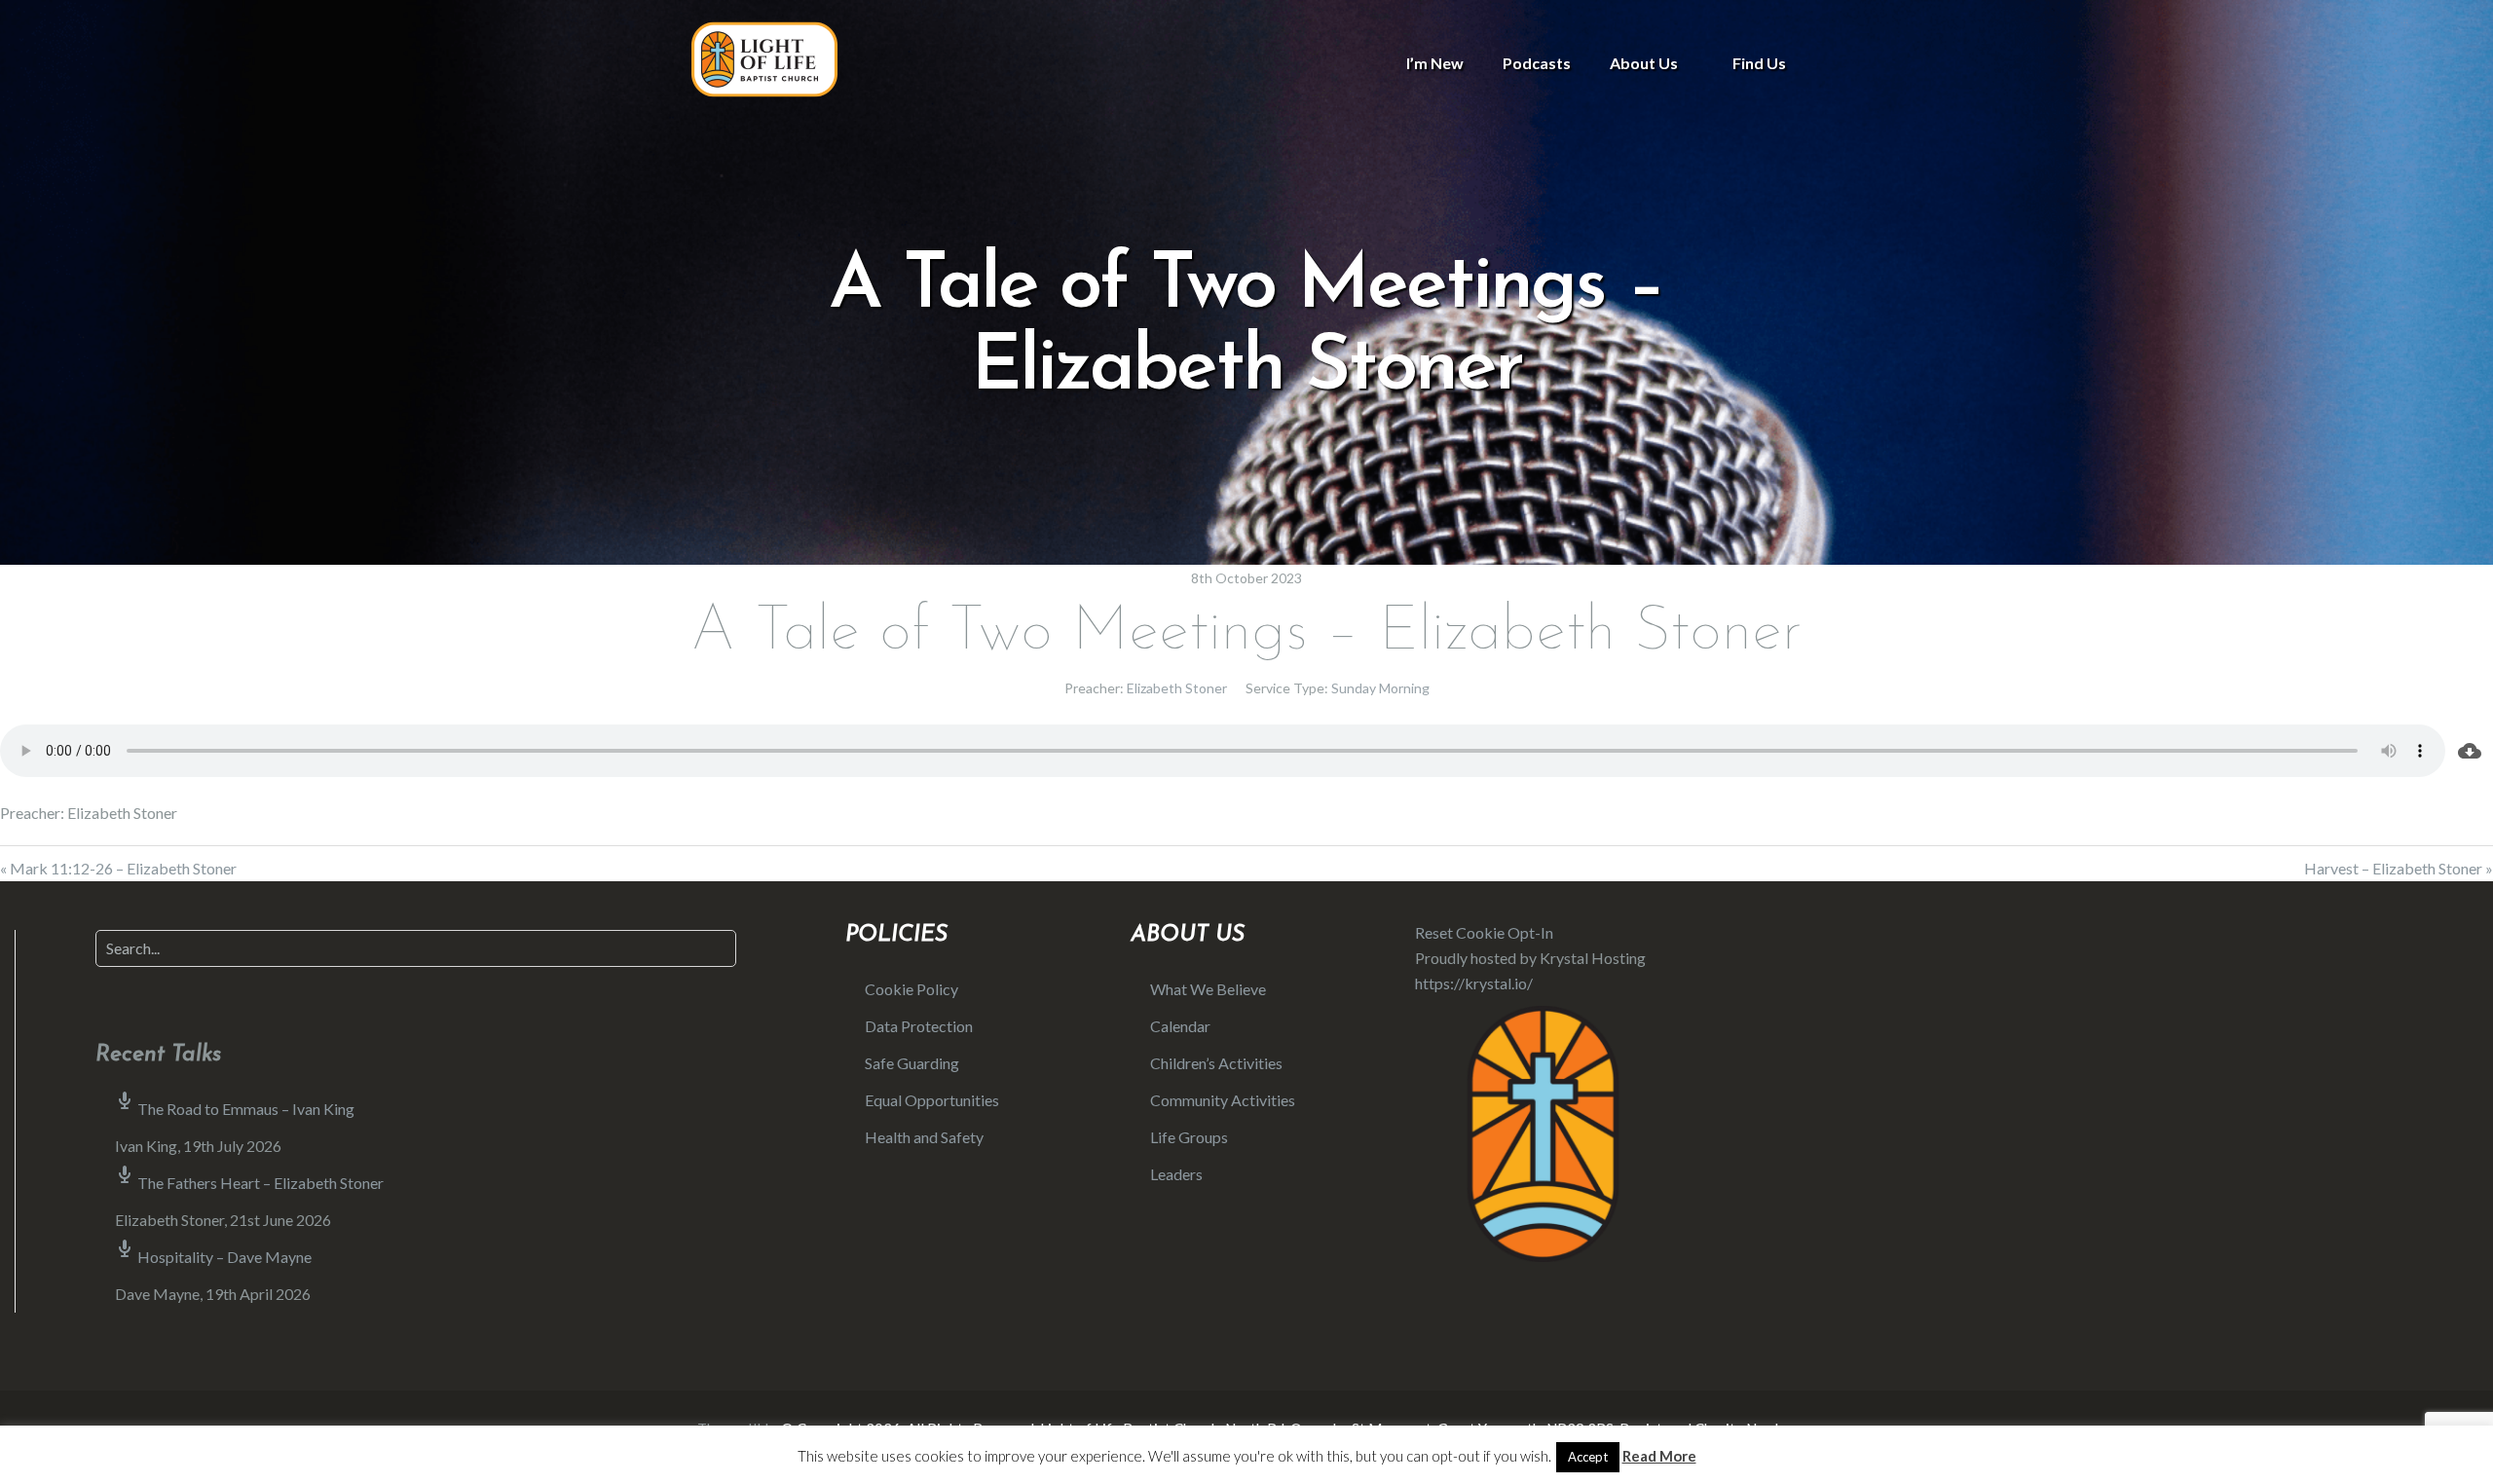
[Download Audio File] (2469, 751)
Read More (1659, 1456)
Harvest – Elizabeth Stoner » (2399, 868)
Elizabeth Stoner (1177, 688)
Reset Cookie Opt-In (1484, 932)
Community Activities (1223, 1100)
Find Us (1759, 63)
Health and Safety (924, 1137)
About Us (1644, 63)
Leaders (1176, 1174)
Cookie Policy (912, 989)
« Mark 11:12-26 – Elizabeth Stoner (118, 868)
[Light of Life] (764, 59)
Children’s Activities (1216, 1063)
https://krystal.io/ (1474, 983)
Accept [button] (1588, 1457)
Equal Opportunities (932, 1100)
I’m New (1435, 63)
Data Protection (919, 1026)
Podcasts (1537, 63)
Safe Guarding (912, 1063)
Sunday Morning (1380, 688)
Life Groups (1189, 1137)
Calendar (1180, 1026)
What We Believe (1208, 989)
